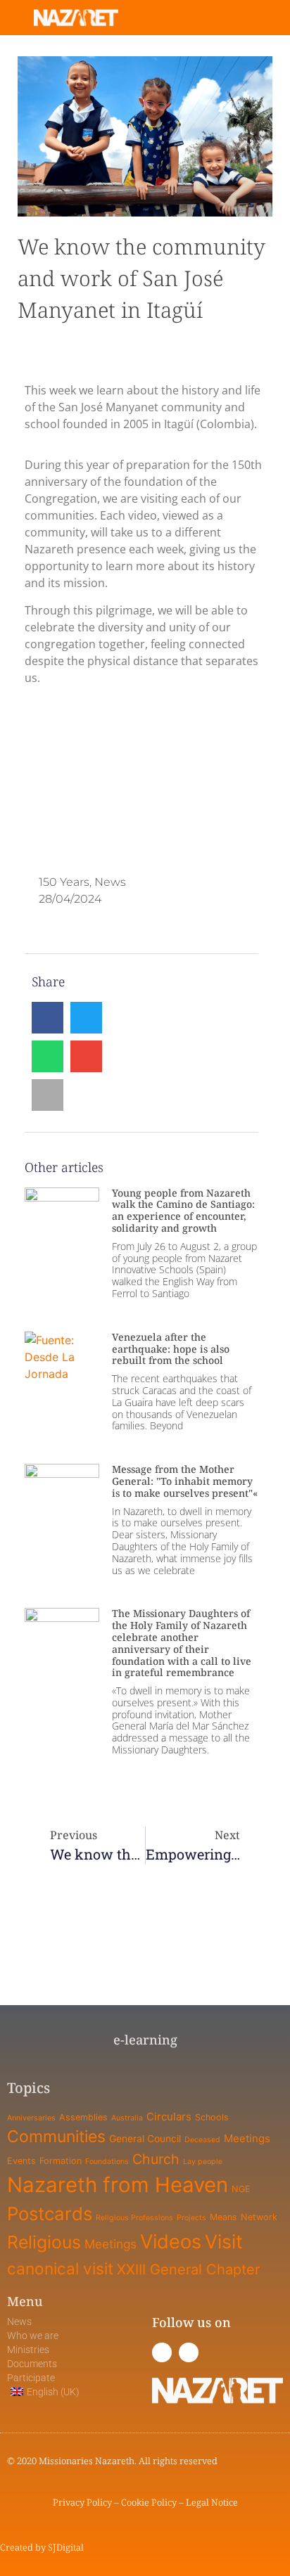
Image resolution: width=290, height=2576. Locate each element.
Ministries (28, 2350)
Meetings (247, 2138)
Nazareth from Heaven (118, 2185)
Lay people (203, 2162)
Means (223, 2217)
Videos (171, 2242)
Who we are (33, 2336)
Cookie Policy (149, 2502)
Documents (32, 2364)
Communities (56, 2137)
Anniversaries (31, 2118)
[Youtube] (189, 2352)
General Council (145, 2138)
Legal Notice (212, 2502)
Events (21, 2161)
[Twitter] (162, 2352)
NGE (241, 2189)
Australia (127, 2118)
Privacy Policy (82, 2502)
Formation (61, 2161)
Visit (224, 2241)
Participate (31, 2378)
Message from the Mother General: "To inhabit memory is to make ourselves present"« (185, 1481)
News (110, 882)
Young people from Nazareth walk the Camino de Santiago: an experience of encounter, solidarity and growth (183, 1210)
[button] (231, 18)
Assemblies (83, 2117)
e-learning (145, 2040)
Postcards (50, 2214)
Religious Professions (134, 2218)
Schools (212, 2117)
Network (259, 2217)
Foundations (107, 2162)
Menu (25, 2301)
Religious (44, 2242)
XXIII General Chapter (188, 2269)
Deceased (202, 2140)
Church (156, 2159)
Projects (191, 2218)
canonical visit (60, 2268)
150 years (64, 882)
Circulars (169, 2117)
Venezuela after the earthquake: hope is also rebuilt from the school (171, 1349)
